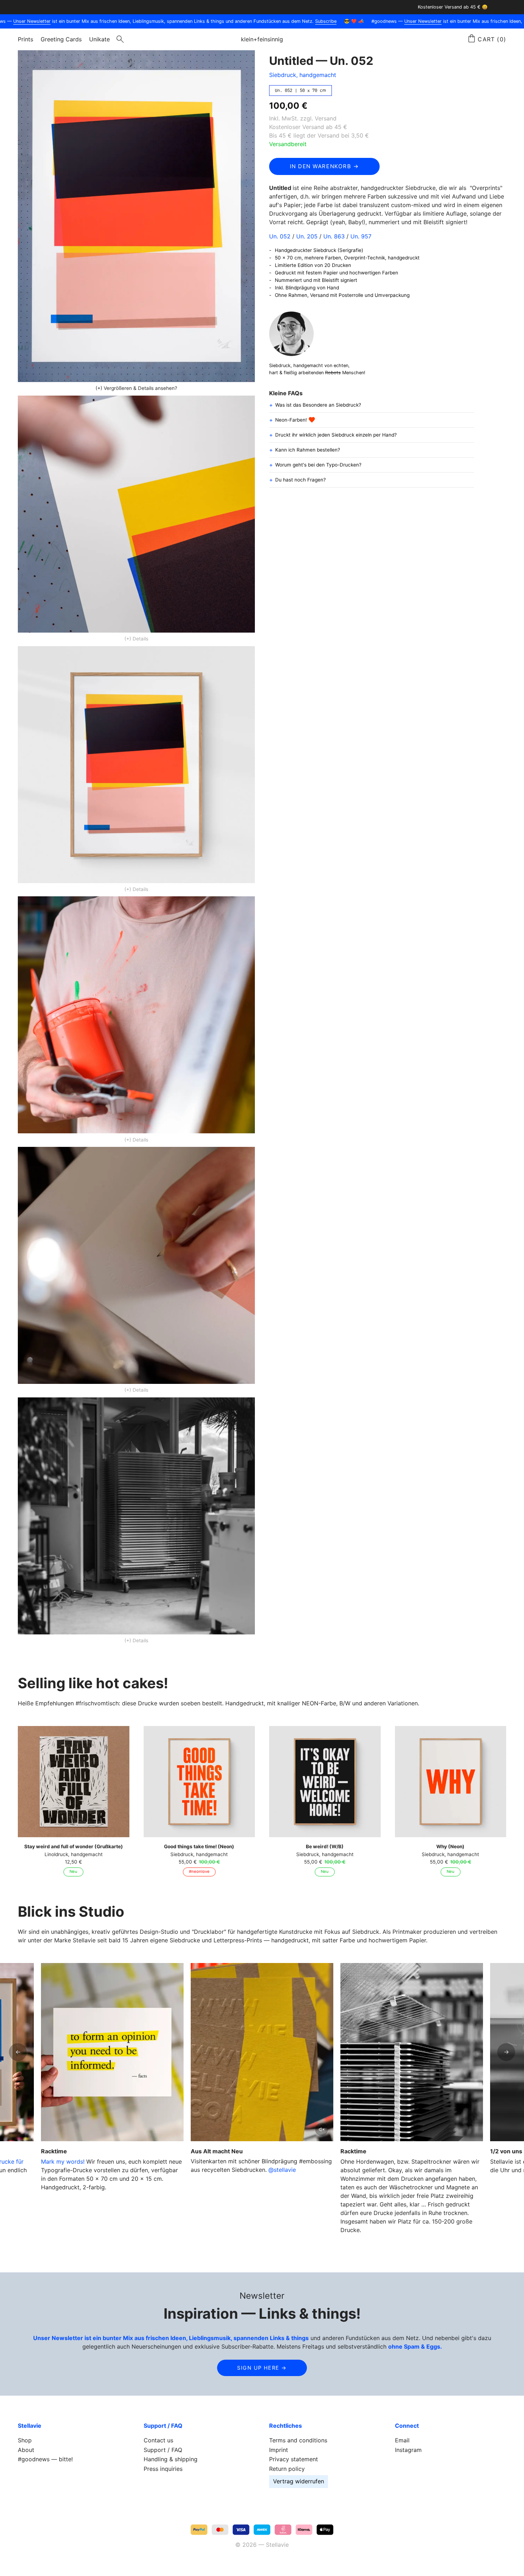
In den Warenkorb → (324, 166)
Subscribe (320, 21)
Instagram (408, 2450)
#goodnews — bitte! (45, 2459)
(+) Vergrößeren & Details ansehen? (136, 388)
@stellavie (282, 2170)
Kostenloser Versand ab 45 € (308, 127)
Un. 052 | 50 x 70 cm (300, 90)
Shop (25, 2440)
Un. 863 (334, 236)
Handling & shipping (171, 2459)
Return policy (287, 2469)
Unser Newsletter (27, 21)
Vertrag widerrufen (299, 2481)
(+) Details (136, 639)
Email (402, 2440)
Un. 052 (280, 236)
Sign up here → (262, 2368)
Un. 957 (361, 236)
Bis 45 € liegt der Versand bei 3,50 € (319, 135)
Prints (25, 39)
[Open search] (120, 39)
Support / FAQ (163, 2450)
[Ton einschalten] (322, 2129)
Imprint (279, 2450)
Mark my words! (63, 2162)
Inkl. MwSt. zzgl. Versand (303, 118)
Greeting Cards (61, 39)
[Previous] (18, 2052)
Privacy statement (294, 2459)
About (26, 2450)
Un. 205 (307, 236)
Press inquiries (163, 2469)
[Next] (506, 2052)
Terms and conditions (298, 2440)
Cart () (492, 39)
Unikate (99, 39)
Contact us (158, 2440)
